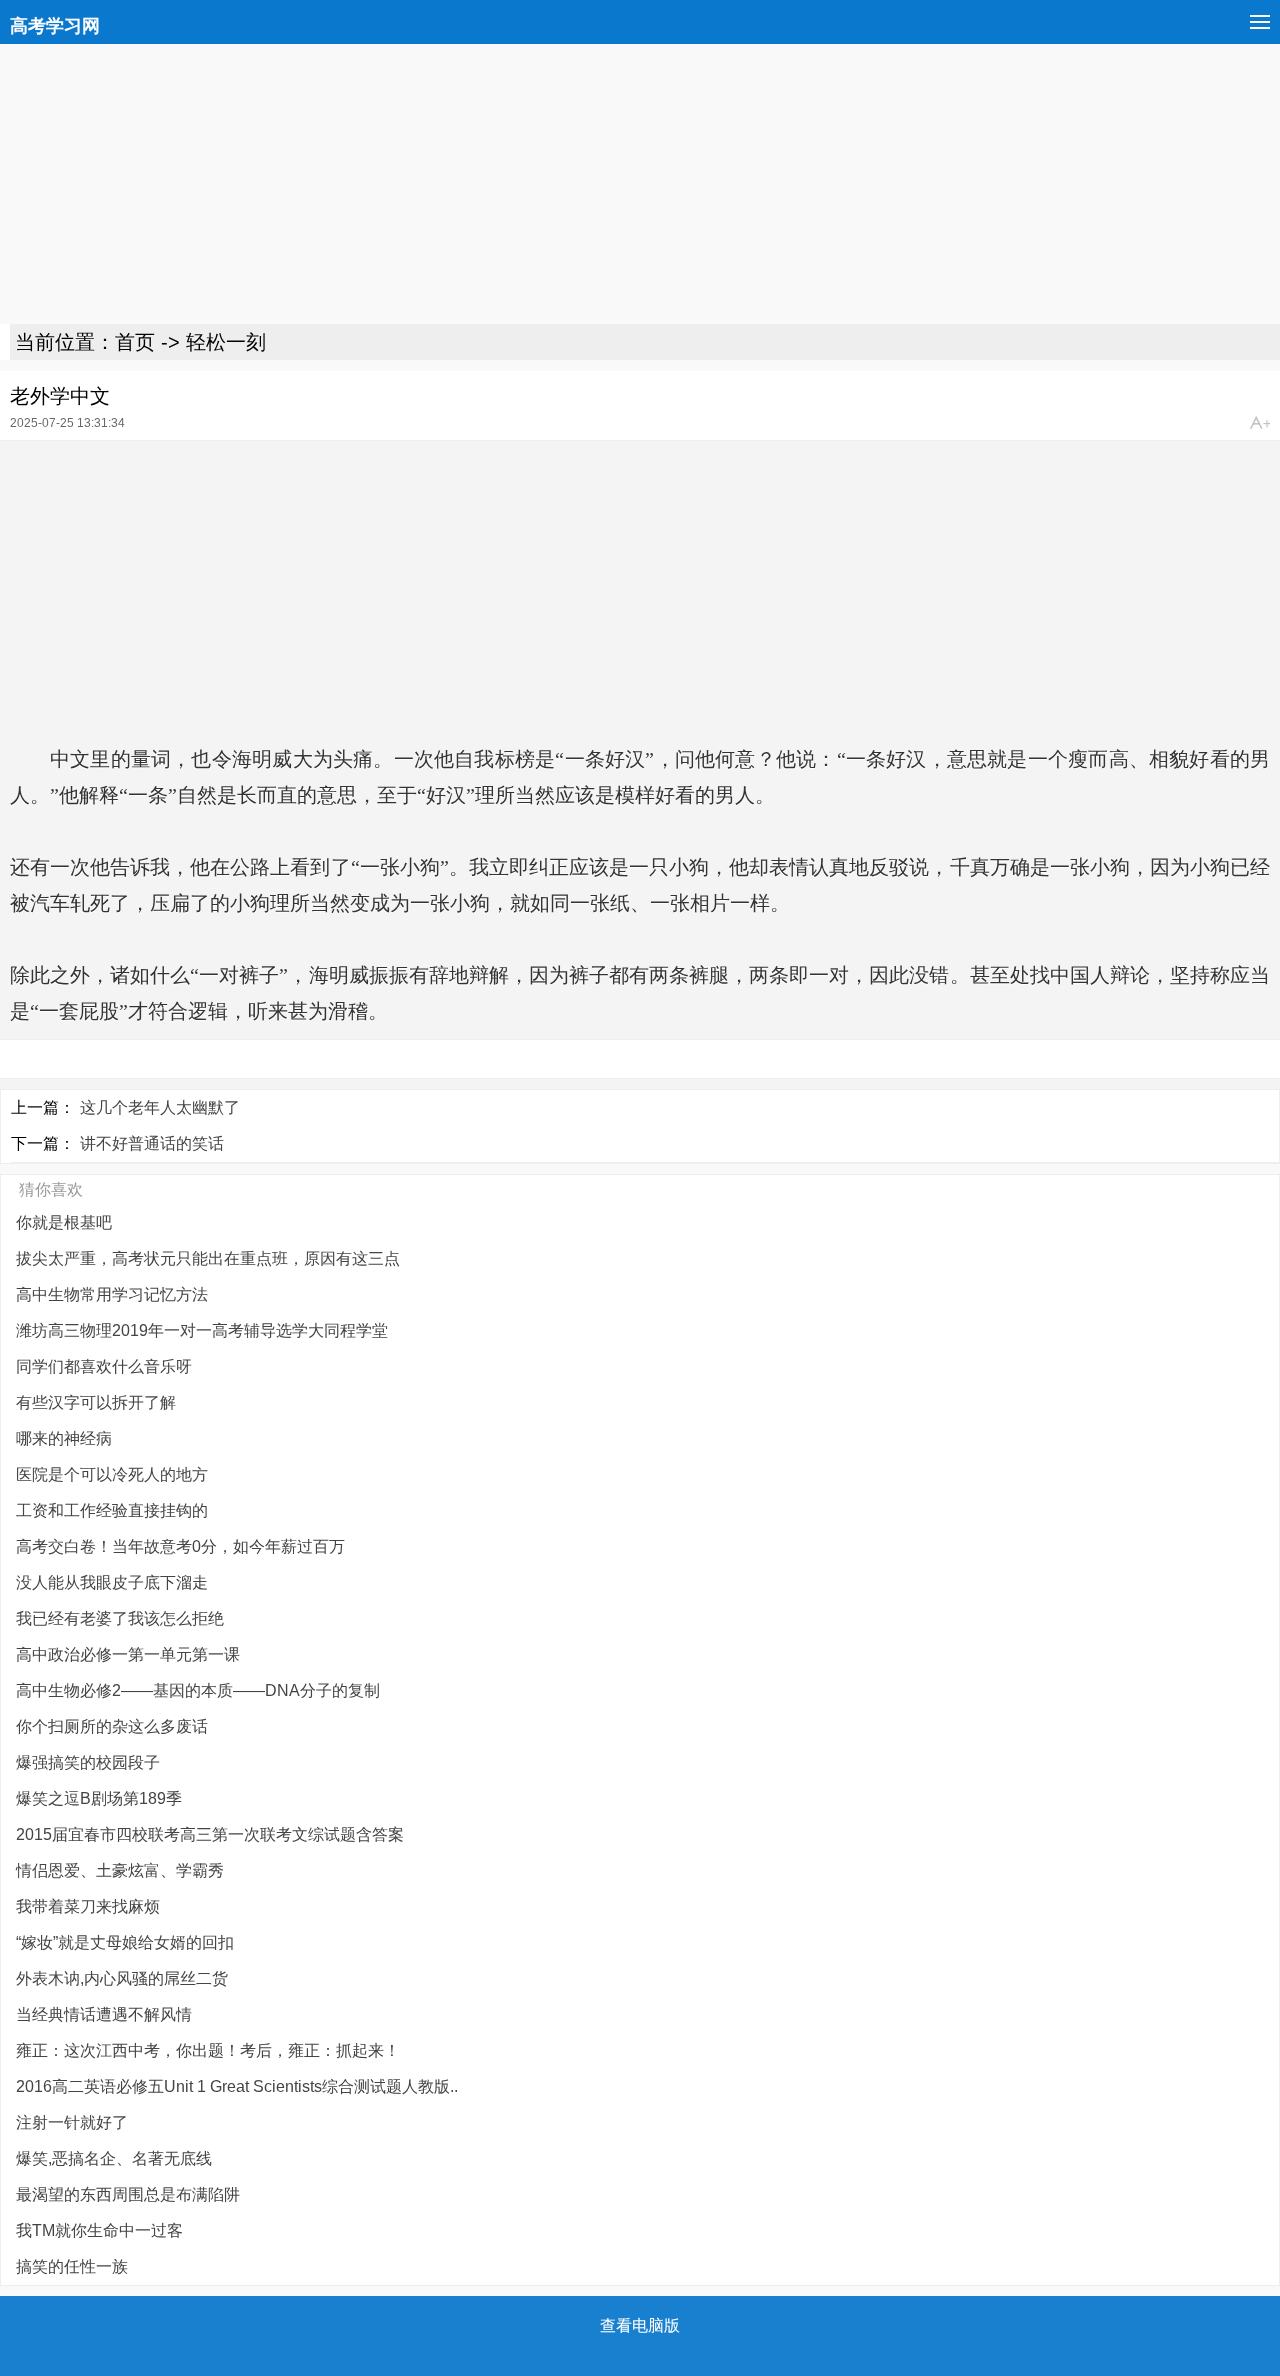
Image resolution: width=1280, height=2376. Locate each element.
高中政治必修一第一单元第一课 (128, 1654)
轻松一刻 (226, 342)
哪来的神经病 (64, 1438)
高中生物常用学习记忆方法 (112, 1294)
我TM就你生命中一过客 (99, 2230)
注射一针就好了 (72, 2122)
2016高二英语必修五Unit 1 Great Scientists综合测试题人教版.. (237, 2086)
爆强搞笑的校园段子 (88, 1762)
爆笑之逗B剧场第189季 (99, 1798)
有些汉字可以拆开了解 (96, 1402)
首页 (135, 342)
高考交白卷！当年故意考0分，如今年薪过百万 (180, 1546)
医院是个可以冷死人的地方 (112, 1474)
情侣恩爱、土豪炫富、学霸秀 (120, 1870)
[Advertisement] (600, 184)
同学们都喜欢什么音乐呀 (104, 1366)
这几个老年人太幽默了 (160, 1107)
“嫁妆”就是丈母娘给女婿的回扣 (125, 1942)
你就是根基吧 (64, 1222)
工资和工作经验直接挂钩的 (112, 1510)
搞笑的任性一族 (72, 2266)
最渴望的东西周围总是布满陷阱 (128, 2194)
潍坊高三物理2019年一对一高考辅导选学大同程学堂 (202, 1330)
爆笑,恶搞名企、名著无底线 (114, 2158)
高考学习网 (55, 26)
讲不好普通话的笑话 (152, 1143)
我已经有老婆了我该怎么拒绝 (120, 1618)
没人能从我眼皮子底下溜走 (112, 1582)
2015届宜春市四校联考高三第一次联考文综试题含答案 (210, 1834)
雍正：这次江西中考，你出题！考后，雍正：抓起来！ (208, 2050)
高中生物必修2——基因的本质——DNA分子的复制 (198, 1690)
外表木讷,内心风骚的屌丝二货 (122, 1978)
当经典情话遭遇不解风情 (104, 2014)
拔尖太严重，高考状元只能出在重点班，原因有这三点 (208, 1258)
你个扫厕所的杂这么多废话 (112, 1726)
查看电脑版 (640, 2325)
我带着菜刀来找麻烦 (88, 1906)
